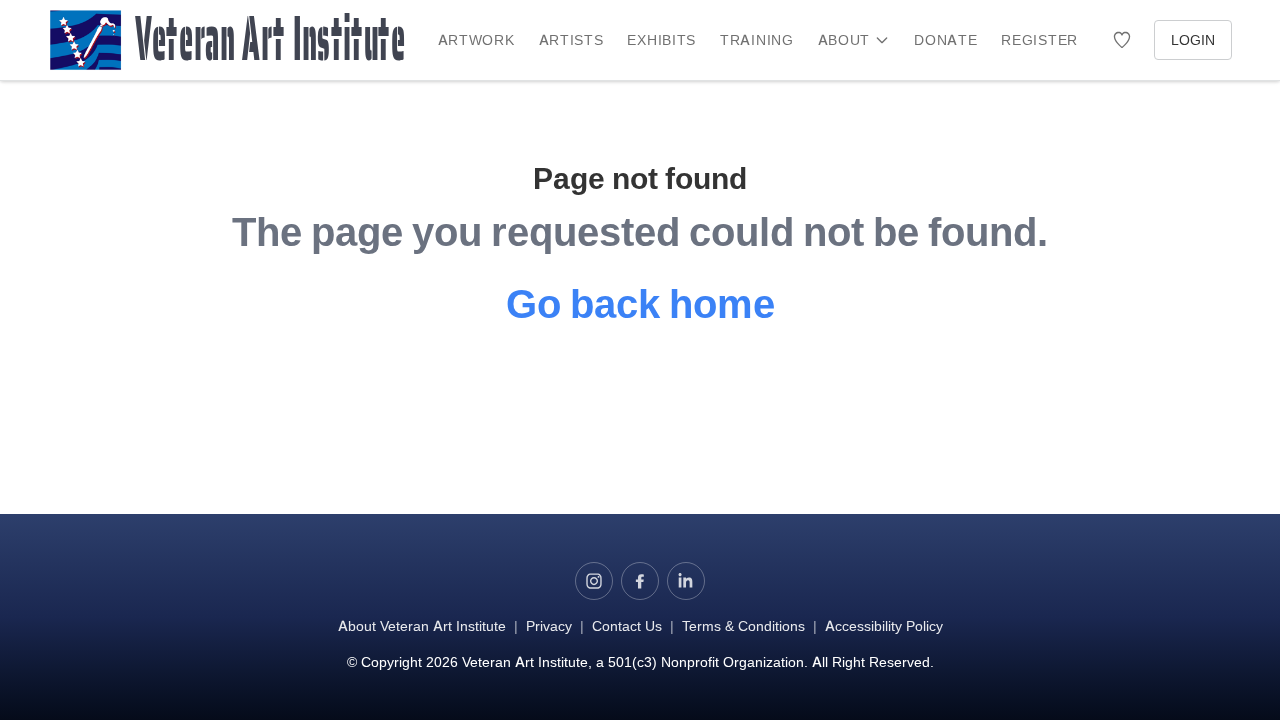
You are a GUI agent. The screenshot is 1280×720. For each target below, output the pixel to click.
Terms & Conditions (743, 625)
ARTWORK (476, 39)
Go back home (640, 304)
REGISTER (1039, 39)
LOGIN (1193, 39)
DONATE (945, 39)
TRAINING (757, 39)
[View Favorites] (1122, 40)
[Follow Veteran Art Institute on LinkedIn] (686, 581)
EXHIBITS (661, 39)
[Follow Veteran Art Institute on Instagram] (594, 581)
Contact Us (627, 625)
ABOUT (844, 39)
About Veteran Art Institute (422, 625)
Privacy (549, 625)
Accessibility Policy (884, 625)
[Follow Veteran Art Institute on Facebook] (640, 581)
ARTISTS (571, 39)
